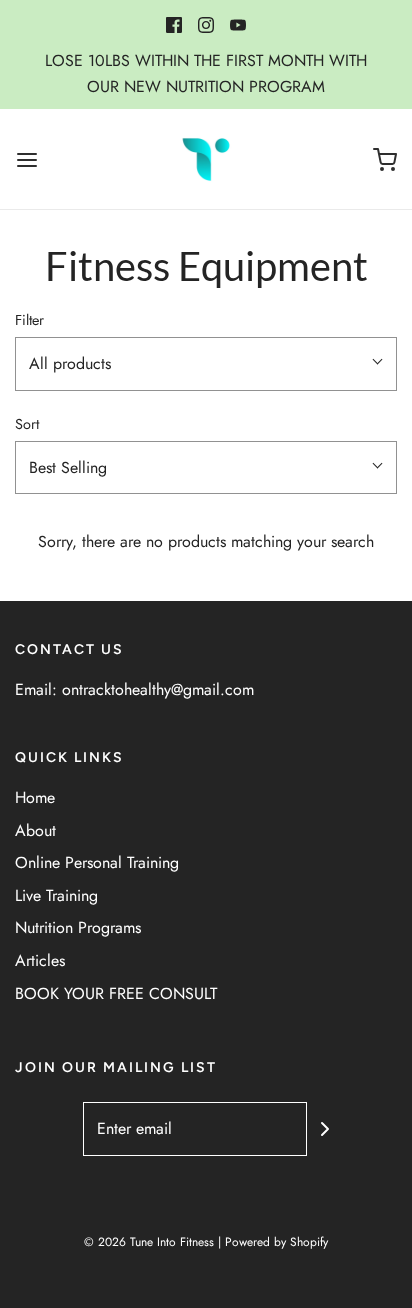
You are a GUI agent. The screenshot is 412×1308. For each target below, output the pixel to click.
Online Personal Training (97, 862)
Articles (40, 960)
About (35, 830)
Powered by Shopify (276, 1242)
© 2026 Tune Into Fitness (149, 1242)
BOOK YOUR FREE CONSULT (116, 993)
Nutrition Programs (78, 927)
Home (35, 797)
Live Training (56, 895)
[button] (206, 364)
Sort (27, 424)
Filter (29, 320)
